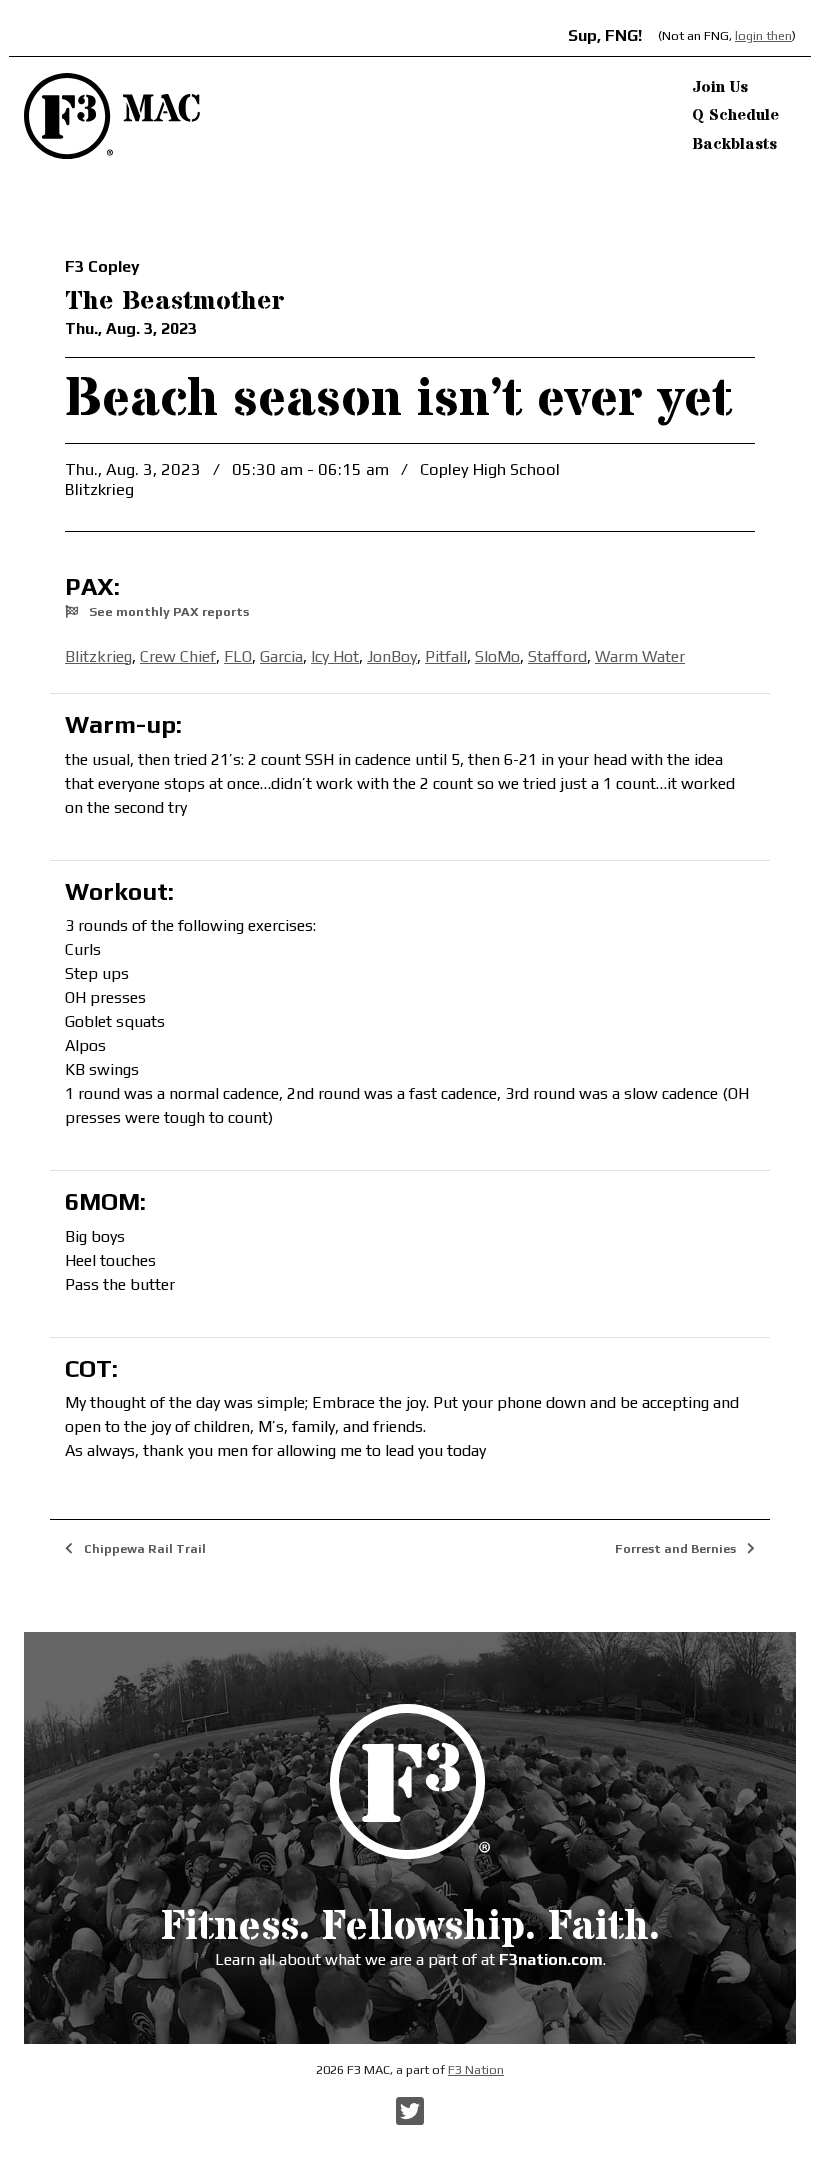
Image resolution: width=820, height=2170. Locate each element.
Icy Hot (335, 656)
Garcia (281, 656)
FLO (238, 656)
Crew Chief (178, 656)
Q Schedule (735, 115)
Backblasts (734, 144)
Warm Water (640, 656)
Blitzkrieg (98, 656)
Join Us (720, 87)
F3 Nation (476, 2069)
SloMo (497, 656)
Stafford (557, 656)
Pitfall (446, 656)
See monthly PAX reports (167, 611)
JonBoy (392, 656)
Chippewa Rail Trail (143, 1548)
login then (763, 35)
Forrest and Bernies (677, 1548)
